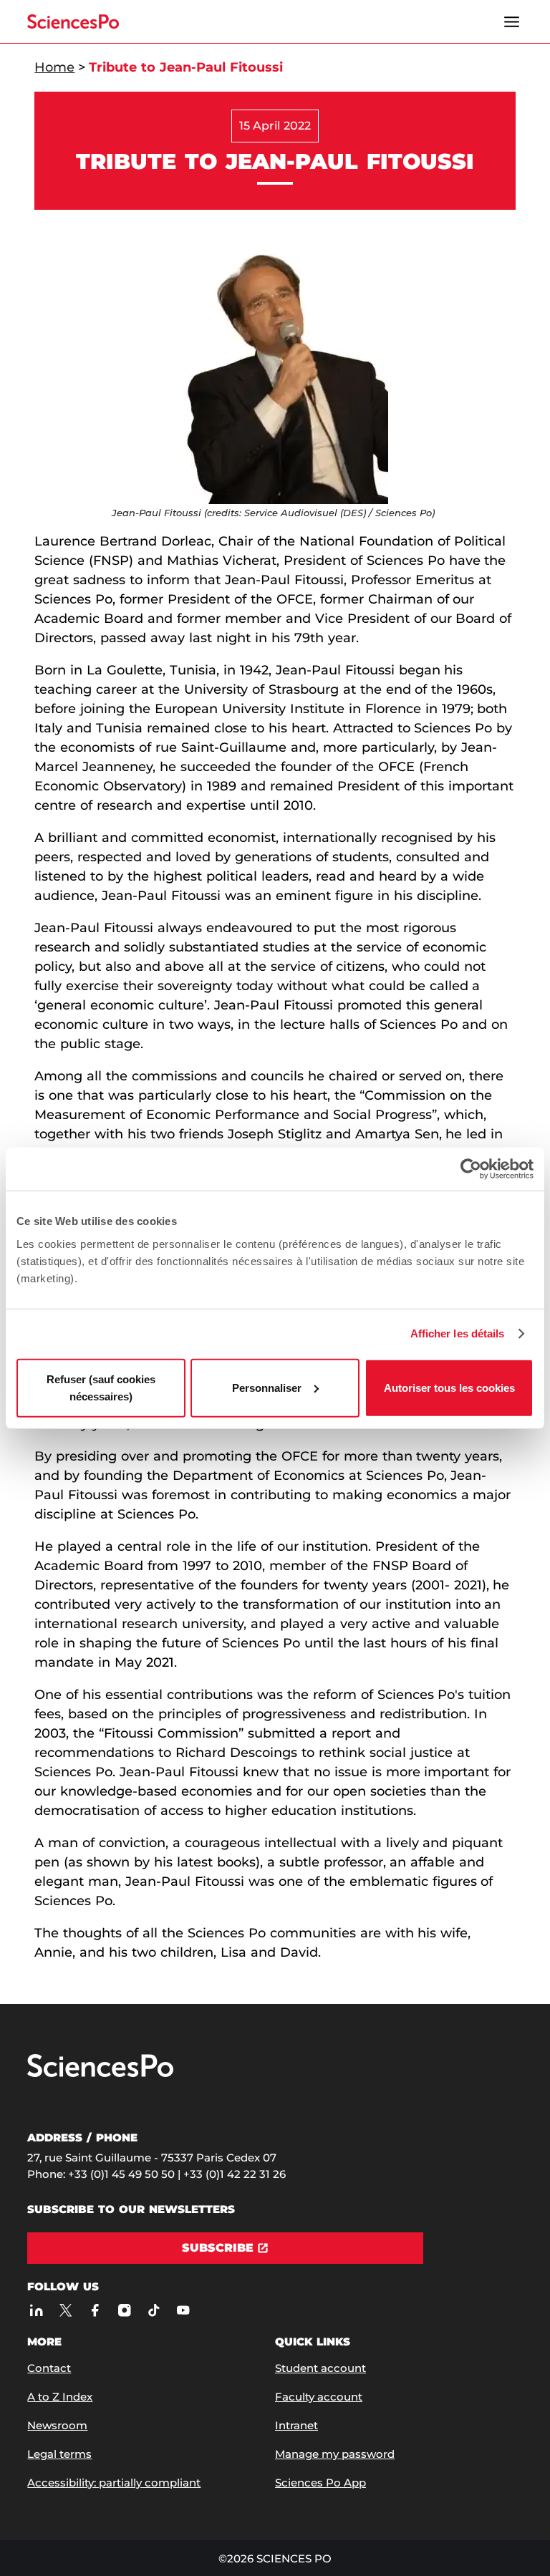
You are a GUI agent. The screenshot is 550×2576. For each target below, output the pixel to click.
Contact (49, 2368)
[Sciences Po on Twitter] (66, 2310)
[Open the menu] (512, 21)
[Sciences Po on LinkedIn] (36, 2310)
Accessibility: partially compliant (114, 2483)
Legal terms (59, 2454)
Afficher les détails (458, 1333)
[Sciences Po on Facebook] (95, 2310)
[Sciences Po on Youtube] (183, 2310)
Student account (320, 2368)
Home (54, 67)
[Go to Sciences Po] (100, 2074)
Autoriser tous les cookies (449, 1387)
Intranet (296, 2425)
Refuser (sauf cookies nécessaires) (101, 1387)
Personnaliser (267, 1387)
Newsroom (57, 2425)
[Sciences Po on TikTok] (154, 2310)
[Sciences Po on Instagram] (124, 2310)
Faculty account (319, 2397)
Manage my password (335, 2454)
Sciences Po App (320, 2483)
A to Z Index (60, 2397)
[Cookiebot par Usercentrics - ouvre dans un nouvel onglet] (471, 1169)
